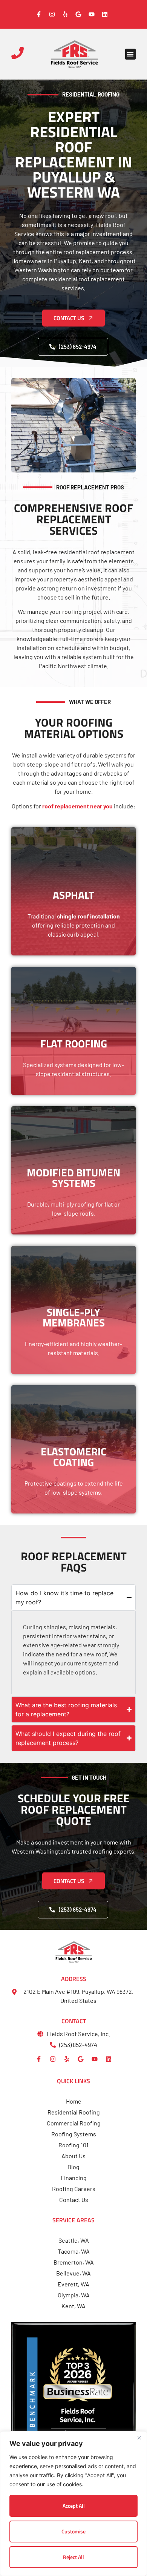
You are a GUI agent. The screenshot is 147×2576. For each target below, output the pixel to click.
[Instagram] (53, 2059)
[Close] (139, 2438)
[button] (131, 54)
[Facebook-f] (39, 2059)
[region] (73, 2504)
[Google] (81, 2059)
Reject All (73, 2557)
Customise (73, 2531)
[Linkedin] (109, 2059)
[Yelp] (67, 2059)
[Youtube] (95, 2059)
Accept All (74, 2506)
